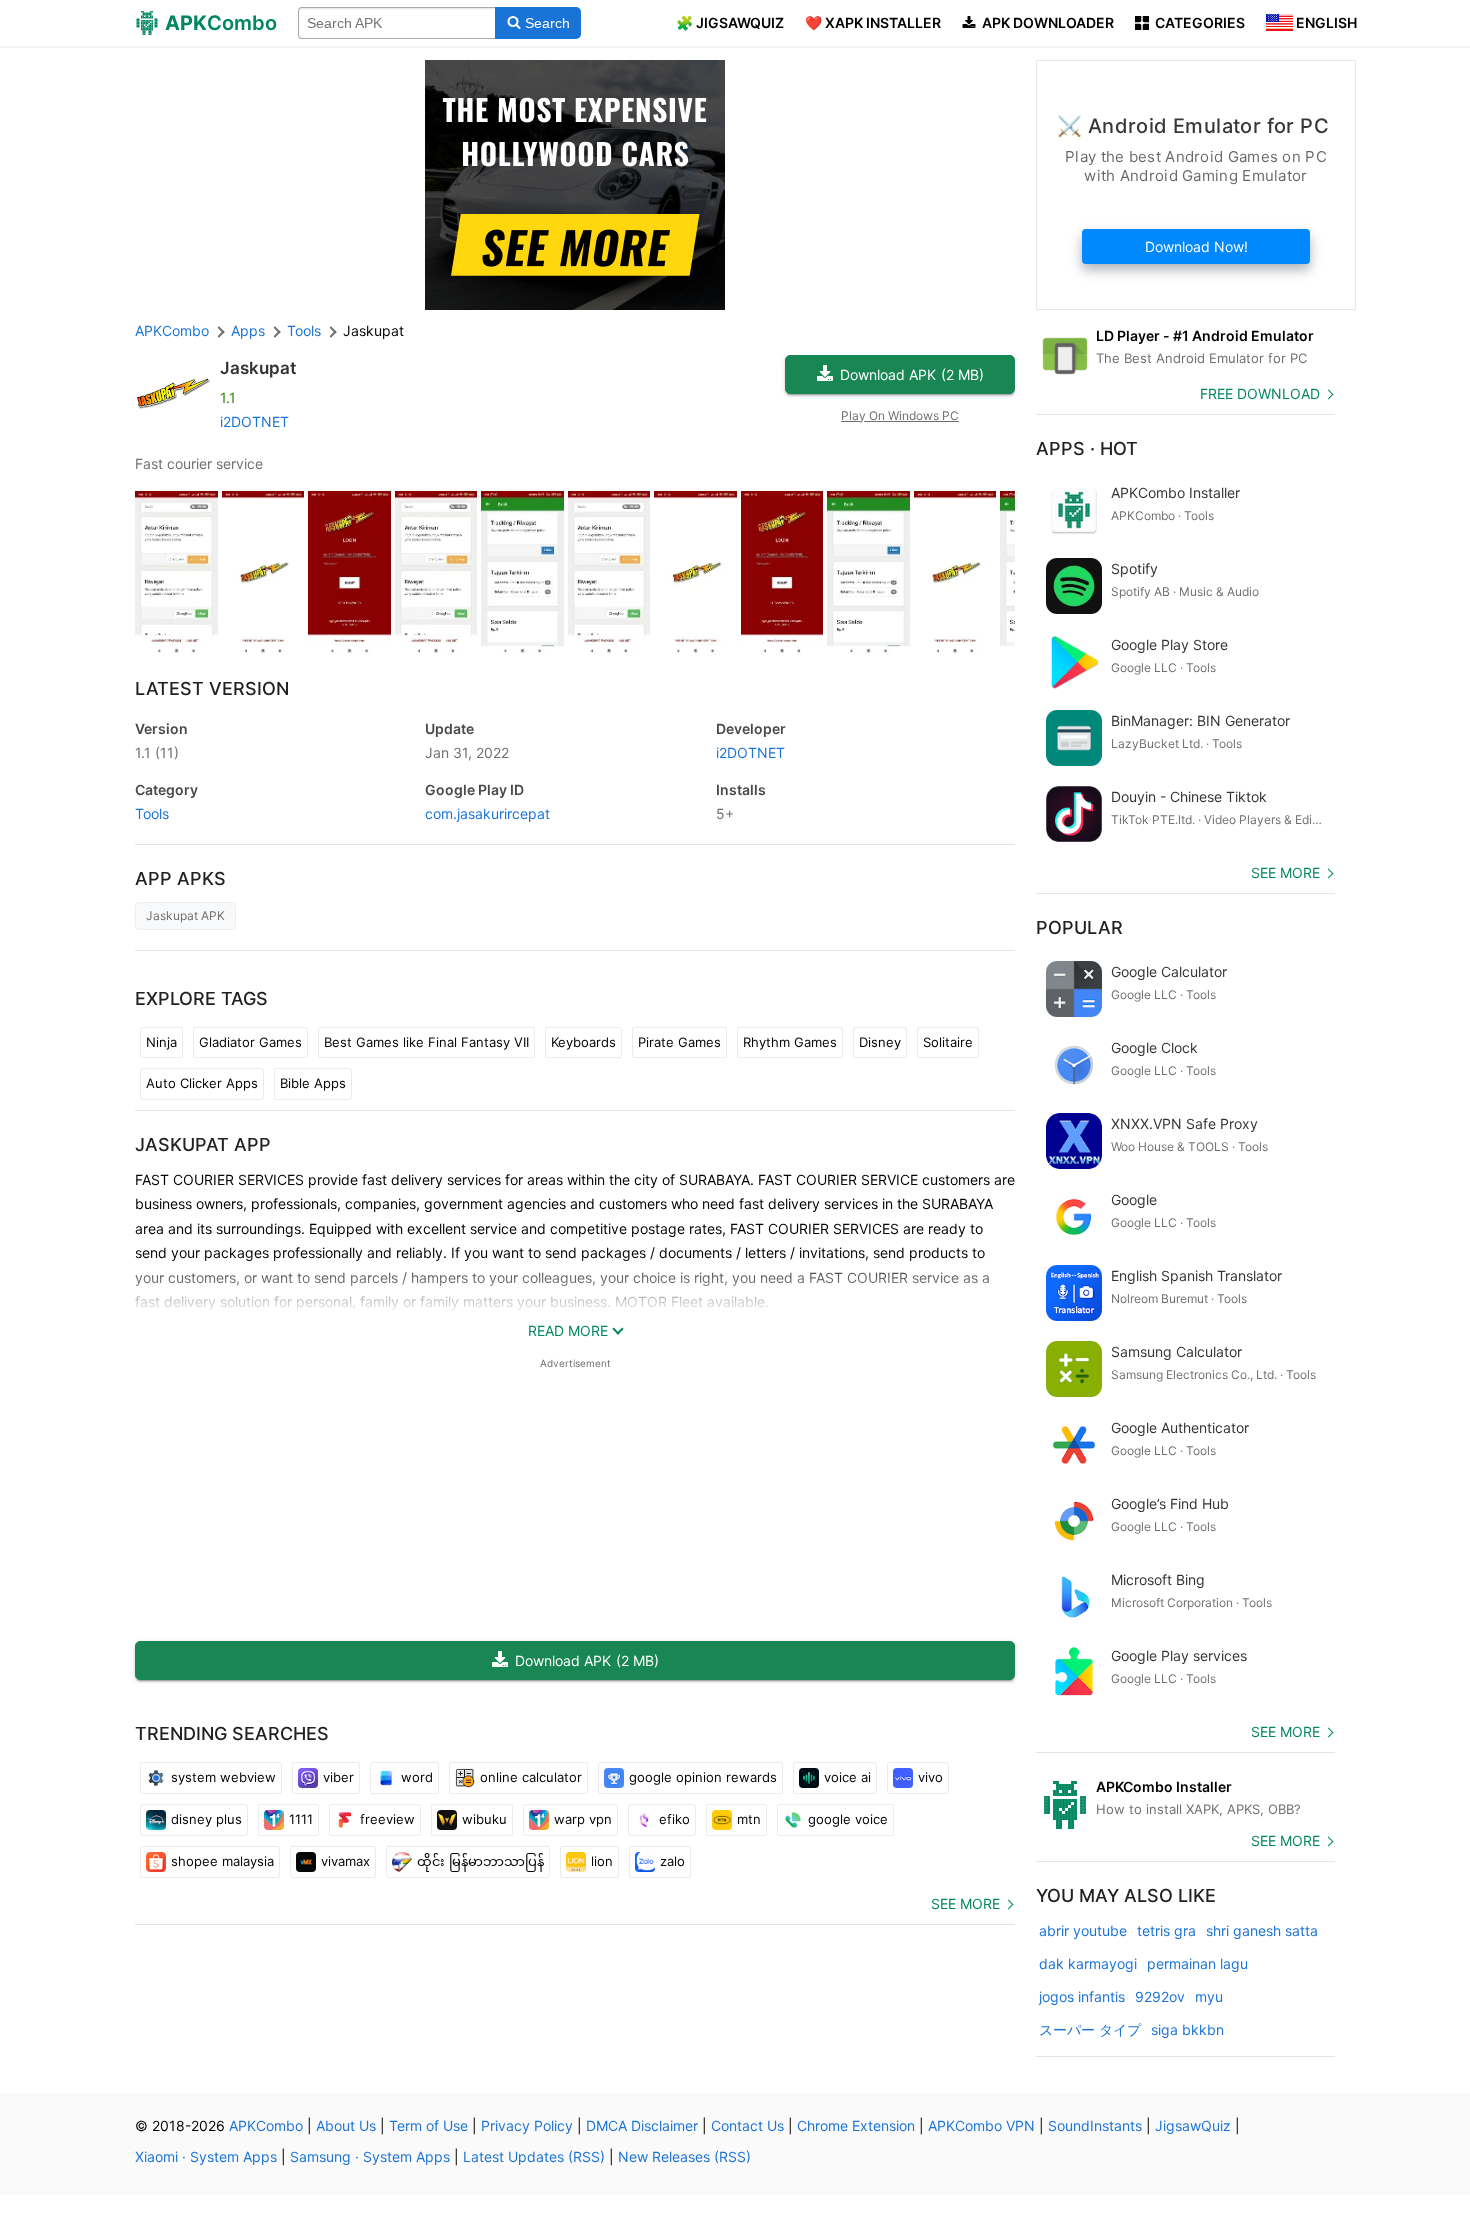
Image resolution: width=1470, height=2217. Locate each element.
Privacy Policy (527, 2125)
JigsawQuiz (1193, 2125)
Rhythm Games (790, 1042)
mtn (749, 1819)
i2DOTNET (254, 421)
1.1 (157, 752)
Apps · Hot (1087, 448)
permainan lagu (1197, 1963)
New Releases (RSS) (684, 2156)
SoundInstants (1095, 2125)
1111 (301, 1819)
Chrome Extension (856, 2125)
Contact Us (747, 2125)
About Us (346, 2125)
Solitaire (948, 1042)
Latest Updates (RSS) (534, 2156)
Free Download (1260, 393)
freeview (387, 1819)
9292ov (1160, 1996)
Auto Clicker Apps (202, 1083)
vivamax (345, 1861)
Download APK (912, 374)
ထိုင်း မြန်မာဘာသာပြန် (480, 1861)
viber (338, 1777)
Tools (152, 813)
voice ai (847, 1777)
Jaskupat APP (203, 1144)
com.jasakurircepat (487, 813)
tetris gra (1166, 1930)
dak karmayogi (1088, 1963)
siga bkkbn (1187, 2029)
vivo (930, 1777)
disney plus (206, 1819)
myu (1209, 1996)
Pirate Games (679, 1042)
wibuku (484, 1819)
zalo (672, 1861)
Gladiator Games (250, 1042)
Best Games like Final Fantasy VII (426, 1042)
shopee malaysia (222, 1861)
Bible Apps (313, 1083)
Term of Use (428, 2125)
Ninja (161, 1042)
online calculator (531, 1777)
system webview (223, 1777)
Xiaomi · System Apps (206, 2156)
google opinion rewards (703, 1777)
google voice (848, 1819)
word (417, 1777)
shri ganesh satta (1262, 1930)
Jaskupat (258, 368)
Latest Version (212, 688)
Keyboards (583, 1042)
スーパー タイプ (1090, 2029)
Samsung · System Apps (370, 2156)
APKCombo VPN (981, 2125)
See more (965, 1903)
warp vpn (583, 1819)
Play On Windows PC (900, 415)
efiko (674, 1819)
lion (602, 1861)
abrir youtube (1083, 1930)
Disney (880, 1042)
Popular (1079, 927)
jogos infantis (1082, 1996)
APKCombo (172, 330)
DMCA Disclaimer (642, 2125)
